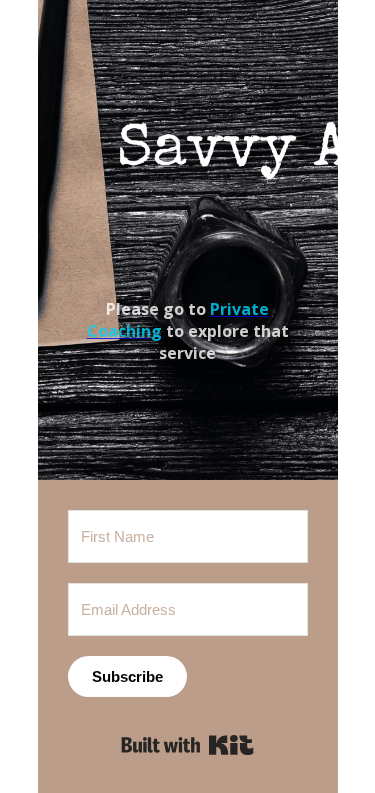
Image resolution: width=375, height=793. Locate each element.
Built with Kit (187, 745)
